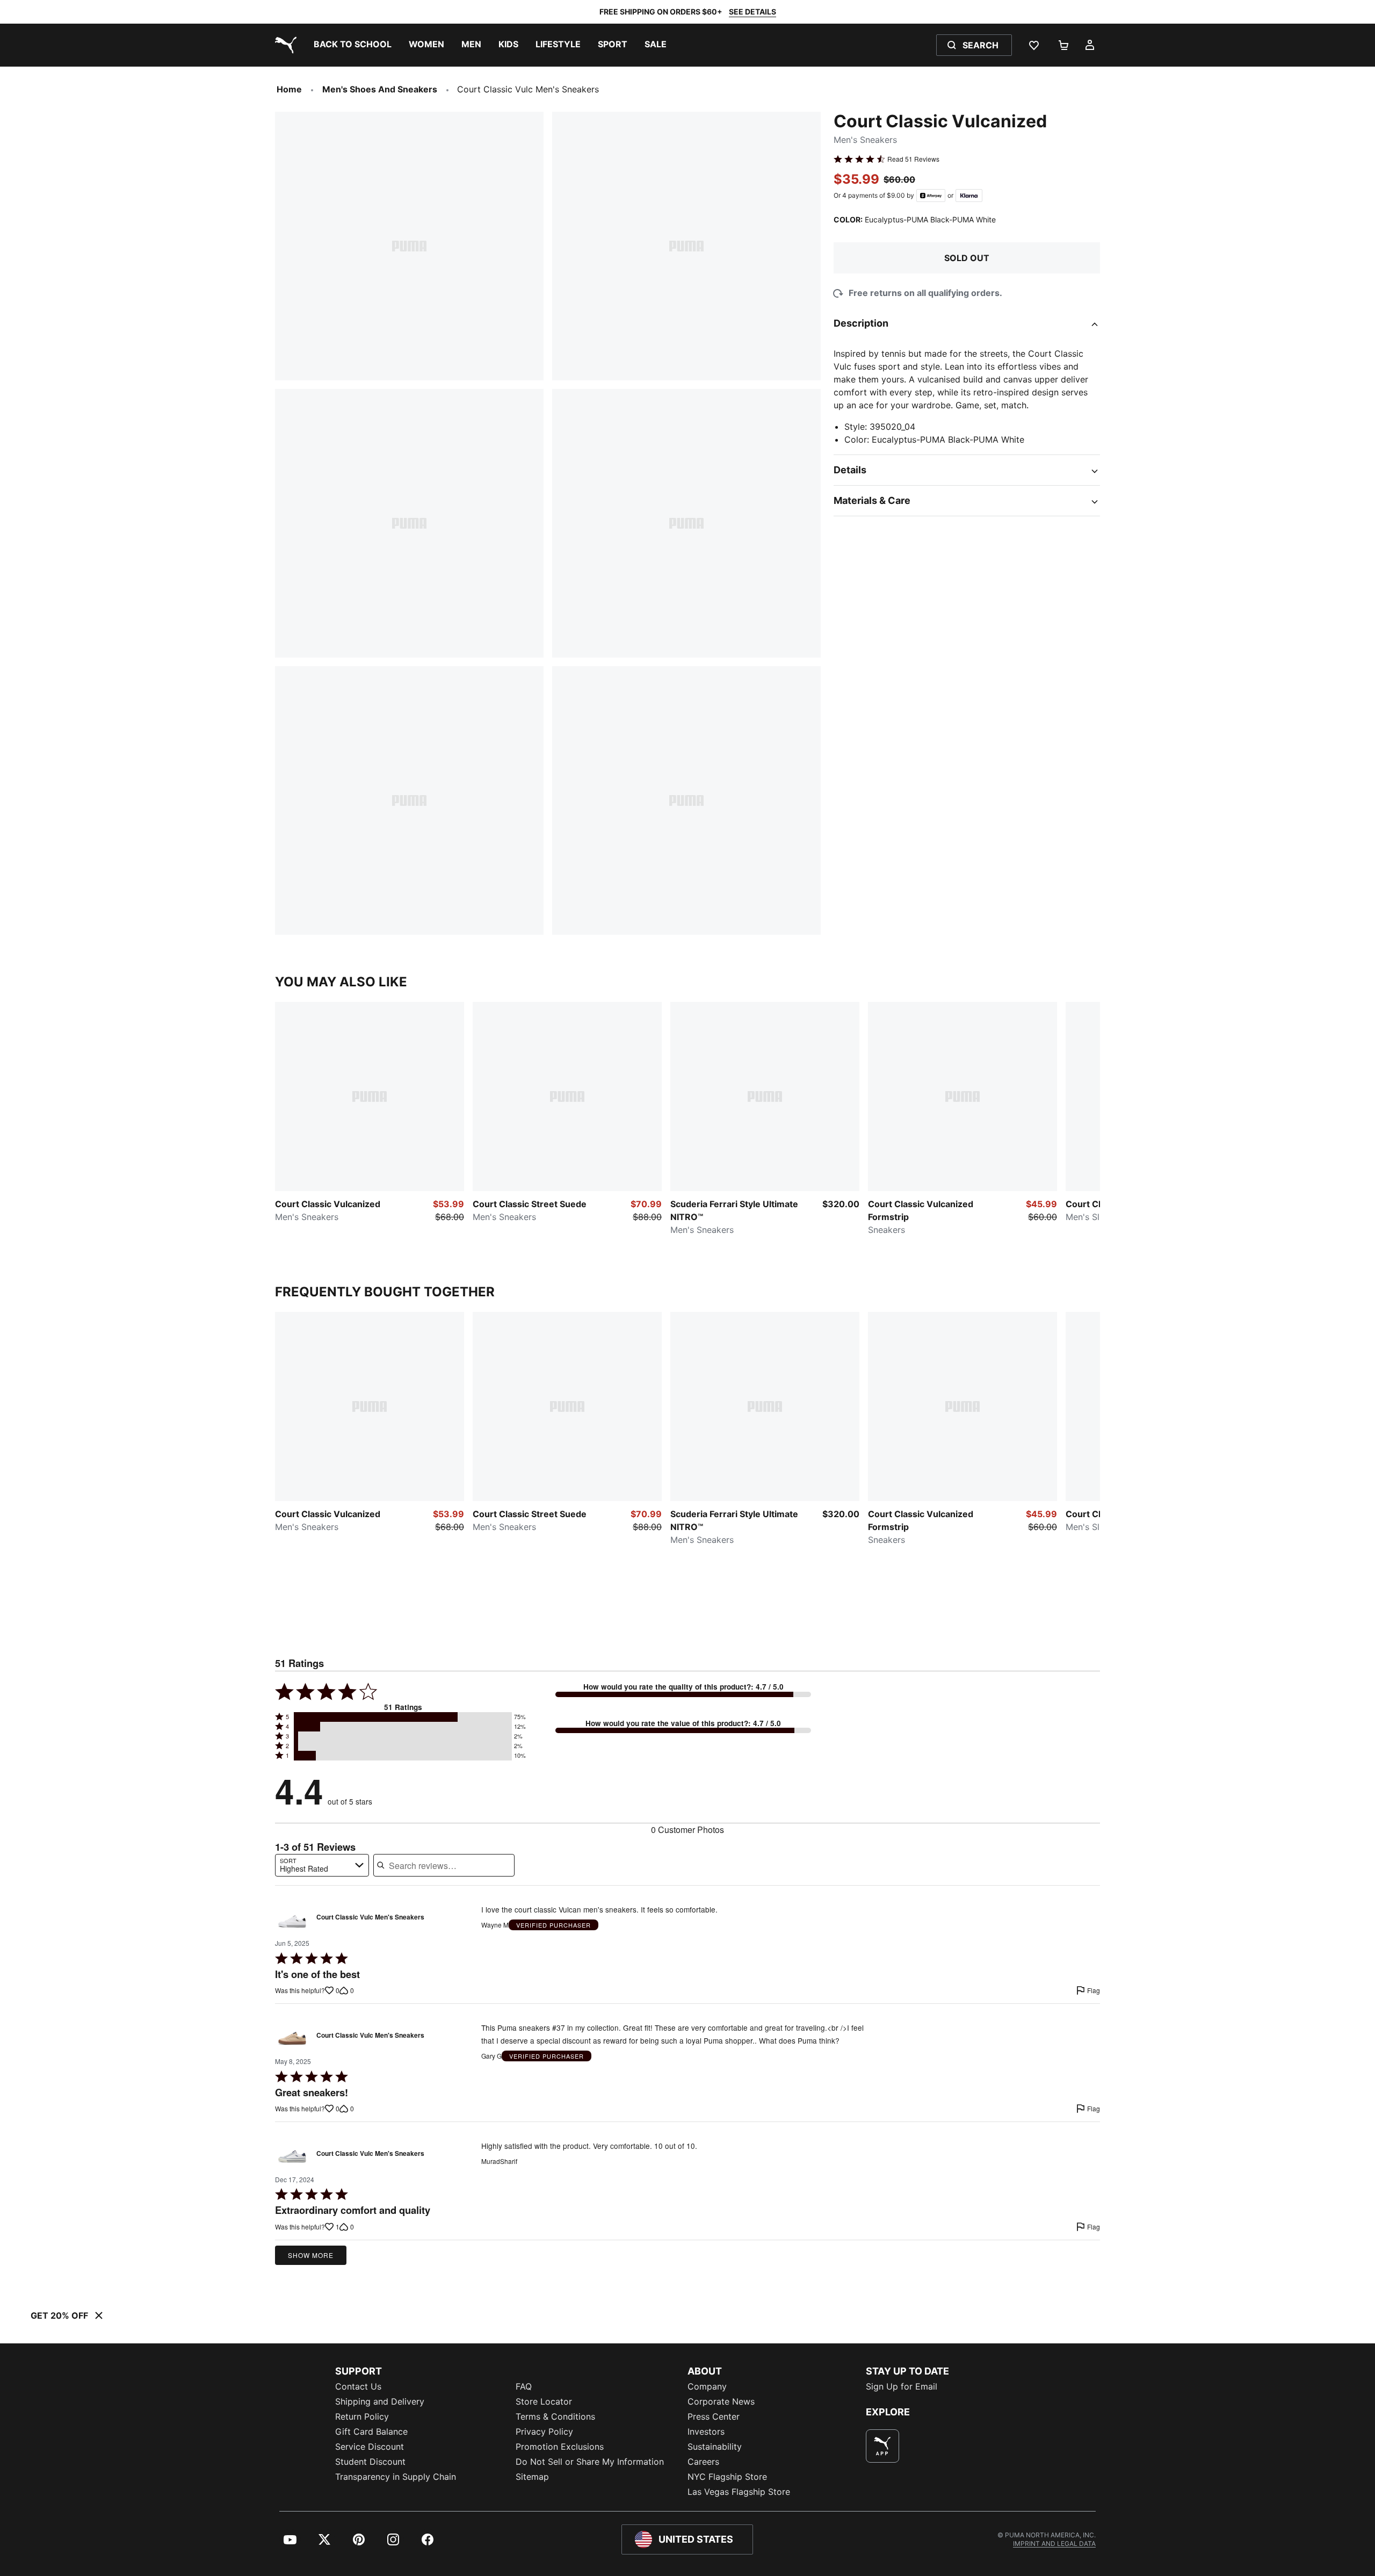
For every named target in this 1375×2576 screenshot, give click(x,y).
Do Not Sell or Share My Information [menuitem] (590, 2462)
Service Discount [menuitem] (370, 2447)
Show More (311, 2255)
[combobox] (322, 1865)
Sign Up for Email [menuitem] (902, 2386)
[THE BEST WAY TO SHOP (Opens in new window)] (882, 2446)
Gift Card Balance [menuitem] (371, 2431)
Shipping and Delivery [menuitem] (380, 2401)
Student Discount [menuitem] (370, 2462)
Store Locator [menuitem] (544, 2401)
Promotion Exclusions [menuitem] (560, 2447)
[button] (403, 1717)
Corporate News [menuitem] (721, 2401)
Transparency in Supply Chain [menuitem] (396, 2477)
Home (289, 89)
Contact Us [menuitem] (358, 2386)
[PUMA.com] (284, 45)
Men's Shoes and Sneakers (380, 89)
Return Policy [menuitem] (362, 2416)
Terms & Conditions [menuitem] (555, 2416)
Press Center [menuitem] (714, 2416)
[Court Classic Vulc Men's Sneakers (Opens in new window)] (292, 1920)
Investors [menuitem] (706, 2431)
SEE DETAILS (752, 12)
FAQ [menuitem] (524, 2386)
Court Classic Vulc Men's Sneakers (370, 1917)
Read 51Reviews (913, 159)
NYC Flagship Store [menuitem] (727, 2477)
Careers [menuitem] (703, 2462)
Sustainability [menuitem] (715, 2447)
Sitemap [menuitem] (532, 2477)
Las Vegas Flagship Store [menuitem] (739, 2492)
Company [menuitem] (707, 2386)
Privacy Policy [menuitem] (544, 2431)
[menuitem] (353, 45)
